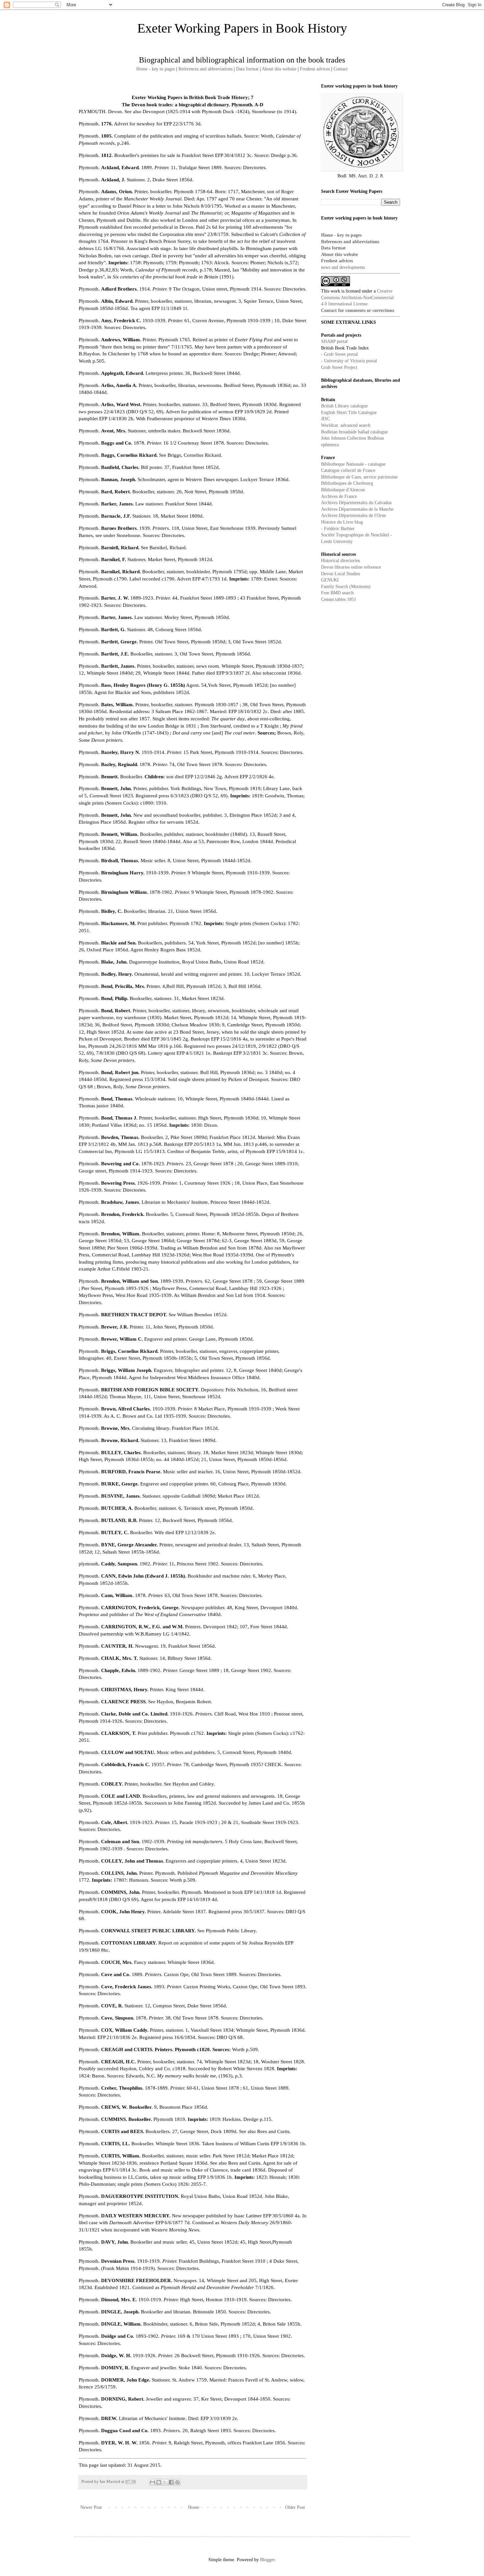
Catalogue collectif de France (348, 470)
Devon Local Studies (340, 574)
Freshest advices (315, 69)
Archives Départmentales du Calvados (356, 503)
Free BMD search (337, 593)
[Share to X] (165, 2482)
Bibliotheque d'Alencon (343, 490)
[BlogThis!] (159, 2482)
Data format (247, 69)
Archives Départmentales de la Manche (357, 509)
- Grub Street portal (339, 354)
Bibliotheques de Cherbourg (347, 483)
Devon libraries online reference (351, 567)
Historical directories (340, 561)
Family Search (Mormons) (346, 587)
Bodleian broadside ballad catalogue (354, 432)
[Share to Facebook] (171, 2482)
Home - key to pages (156, 69)
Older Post (295, 2507)
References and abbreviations (205, 69)
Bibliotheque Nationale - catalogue (353, 464)
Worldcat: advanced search (346, 425)
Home (194, 2507)
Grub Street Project (339, 367)
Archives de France (339, 496)
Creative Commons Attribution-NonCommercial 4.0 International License (357, 297)
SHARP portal (334, 341)
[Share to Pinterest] (177, 2482)
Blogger (267, 2560)
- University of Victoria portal (349, 361)
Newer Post (91, 2507)
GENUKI (330, 580)
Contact (341, 69)
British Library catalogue (344, 406)
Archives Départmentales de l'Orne (353, 515)
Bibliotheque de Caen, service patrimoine (359, 477)
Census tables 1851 (339, 599)
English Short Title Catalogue (349, 412)
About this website (279, 69)
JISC (325, 419)
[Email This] (152, 2482)
